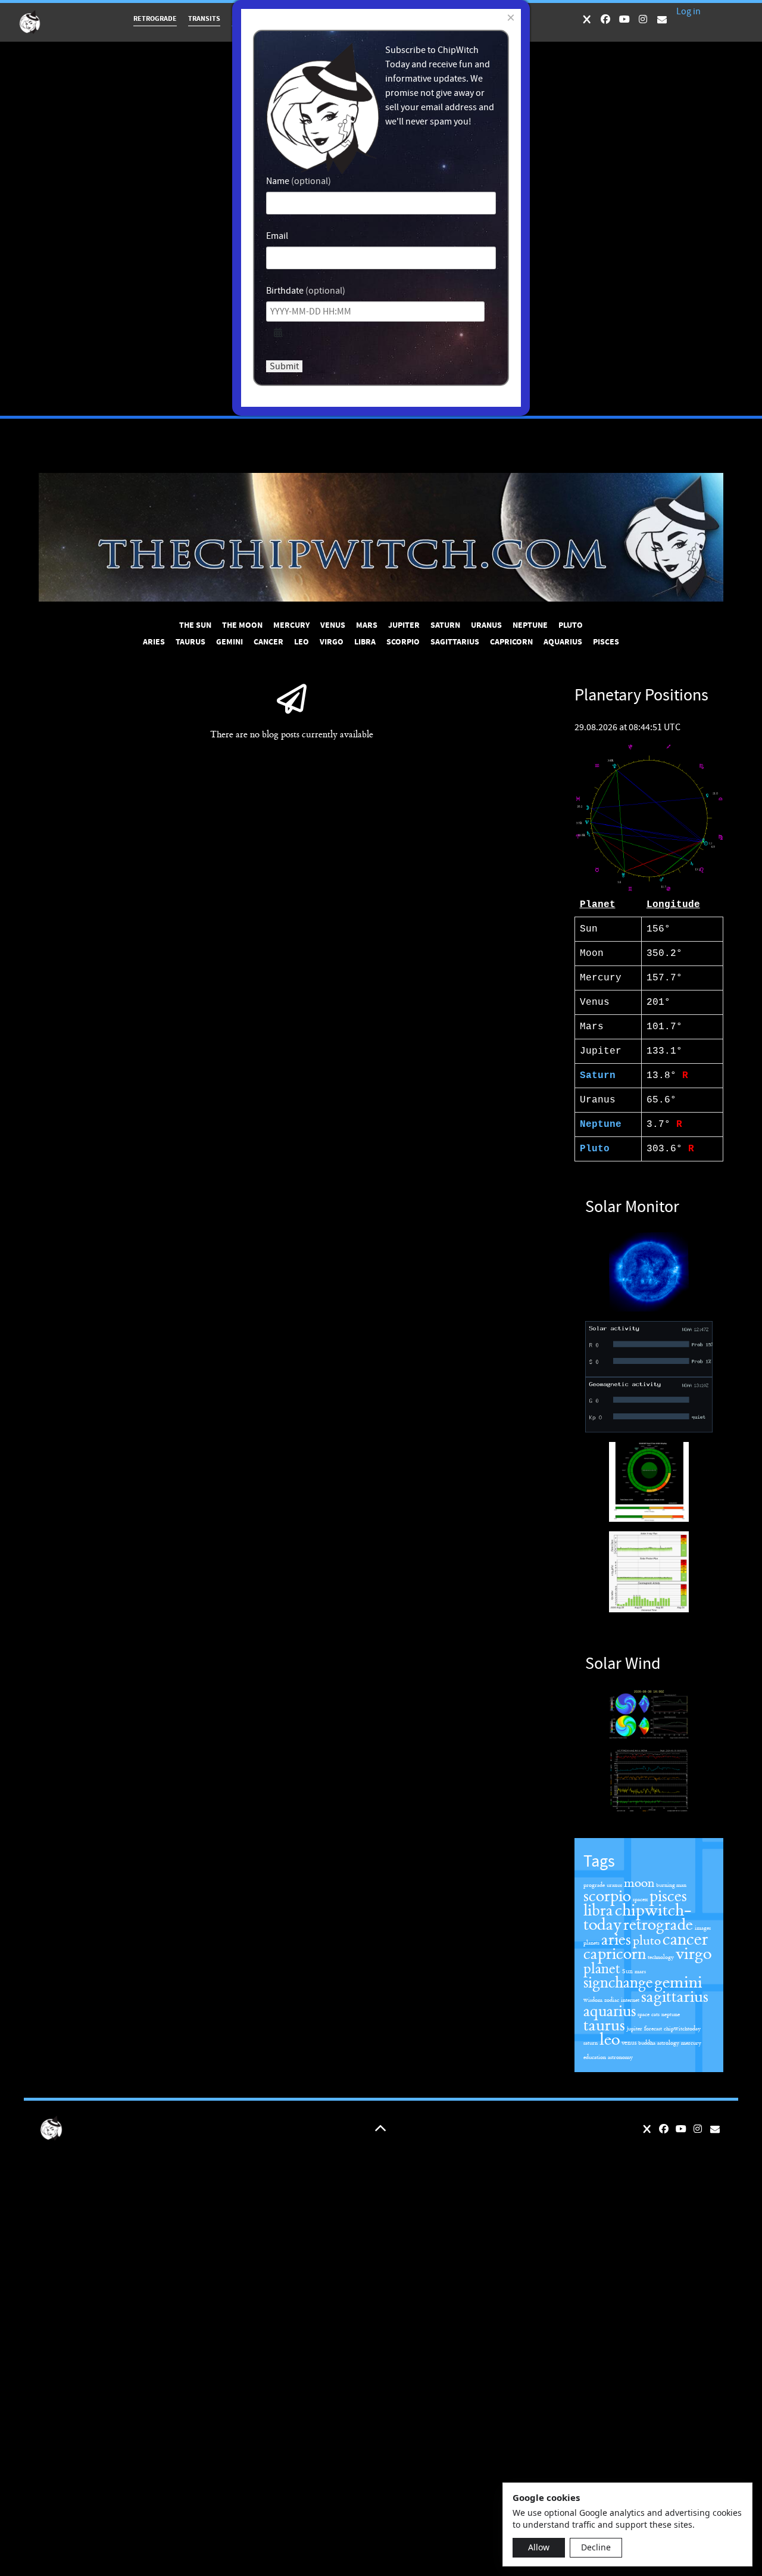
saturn (591, 2043)
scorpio (607, 1896)
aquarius (610, 2011)
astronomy (620, 2057)
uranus (614, 1885)
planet (602, 1969)
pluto (647, 1941)
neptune (671, 2014)
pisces (668, 1896)
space (644, 2014)
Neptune (601, 1125)
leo (610, 2040)
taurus (604, 2026)
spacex (640, 1899)
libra (598, 1911)
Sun (627, 1971)
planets (591, 1943)
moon (639, 1883)
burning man (671, 1885)
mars (640, 1971)
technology (661, 1957)
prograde (594, 1885)
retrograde (658, 1925)
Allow (539, 2547)
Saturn (598, 1076)
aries (616, 1940)
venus (629, 2043)
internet (630, 2000)
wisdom (593, 2000)
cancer (685, 1939)
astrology (668, 2043)
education (595, 2057)
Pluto (595, 1149)
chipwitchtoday (682, 2029)
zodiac (612, 2000)
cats (655, 2014)
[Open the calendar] (278, 333)
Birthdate (285, 291)
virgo (694, 1954)
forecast (653, 2029)
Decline (596, 2547)
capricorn (615, 1954)
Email (277, 236)
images (703, 1928)
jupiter (635, 2029)
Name (278, 181)
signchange (618, 1983)
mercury (691, 2043)
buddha (647, 2043)
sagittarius (675, 1997)
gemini (678, 1982)
